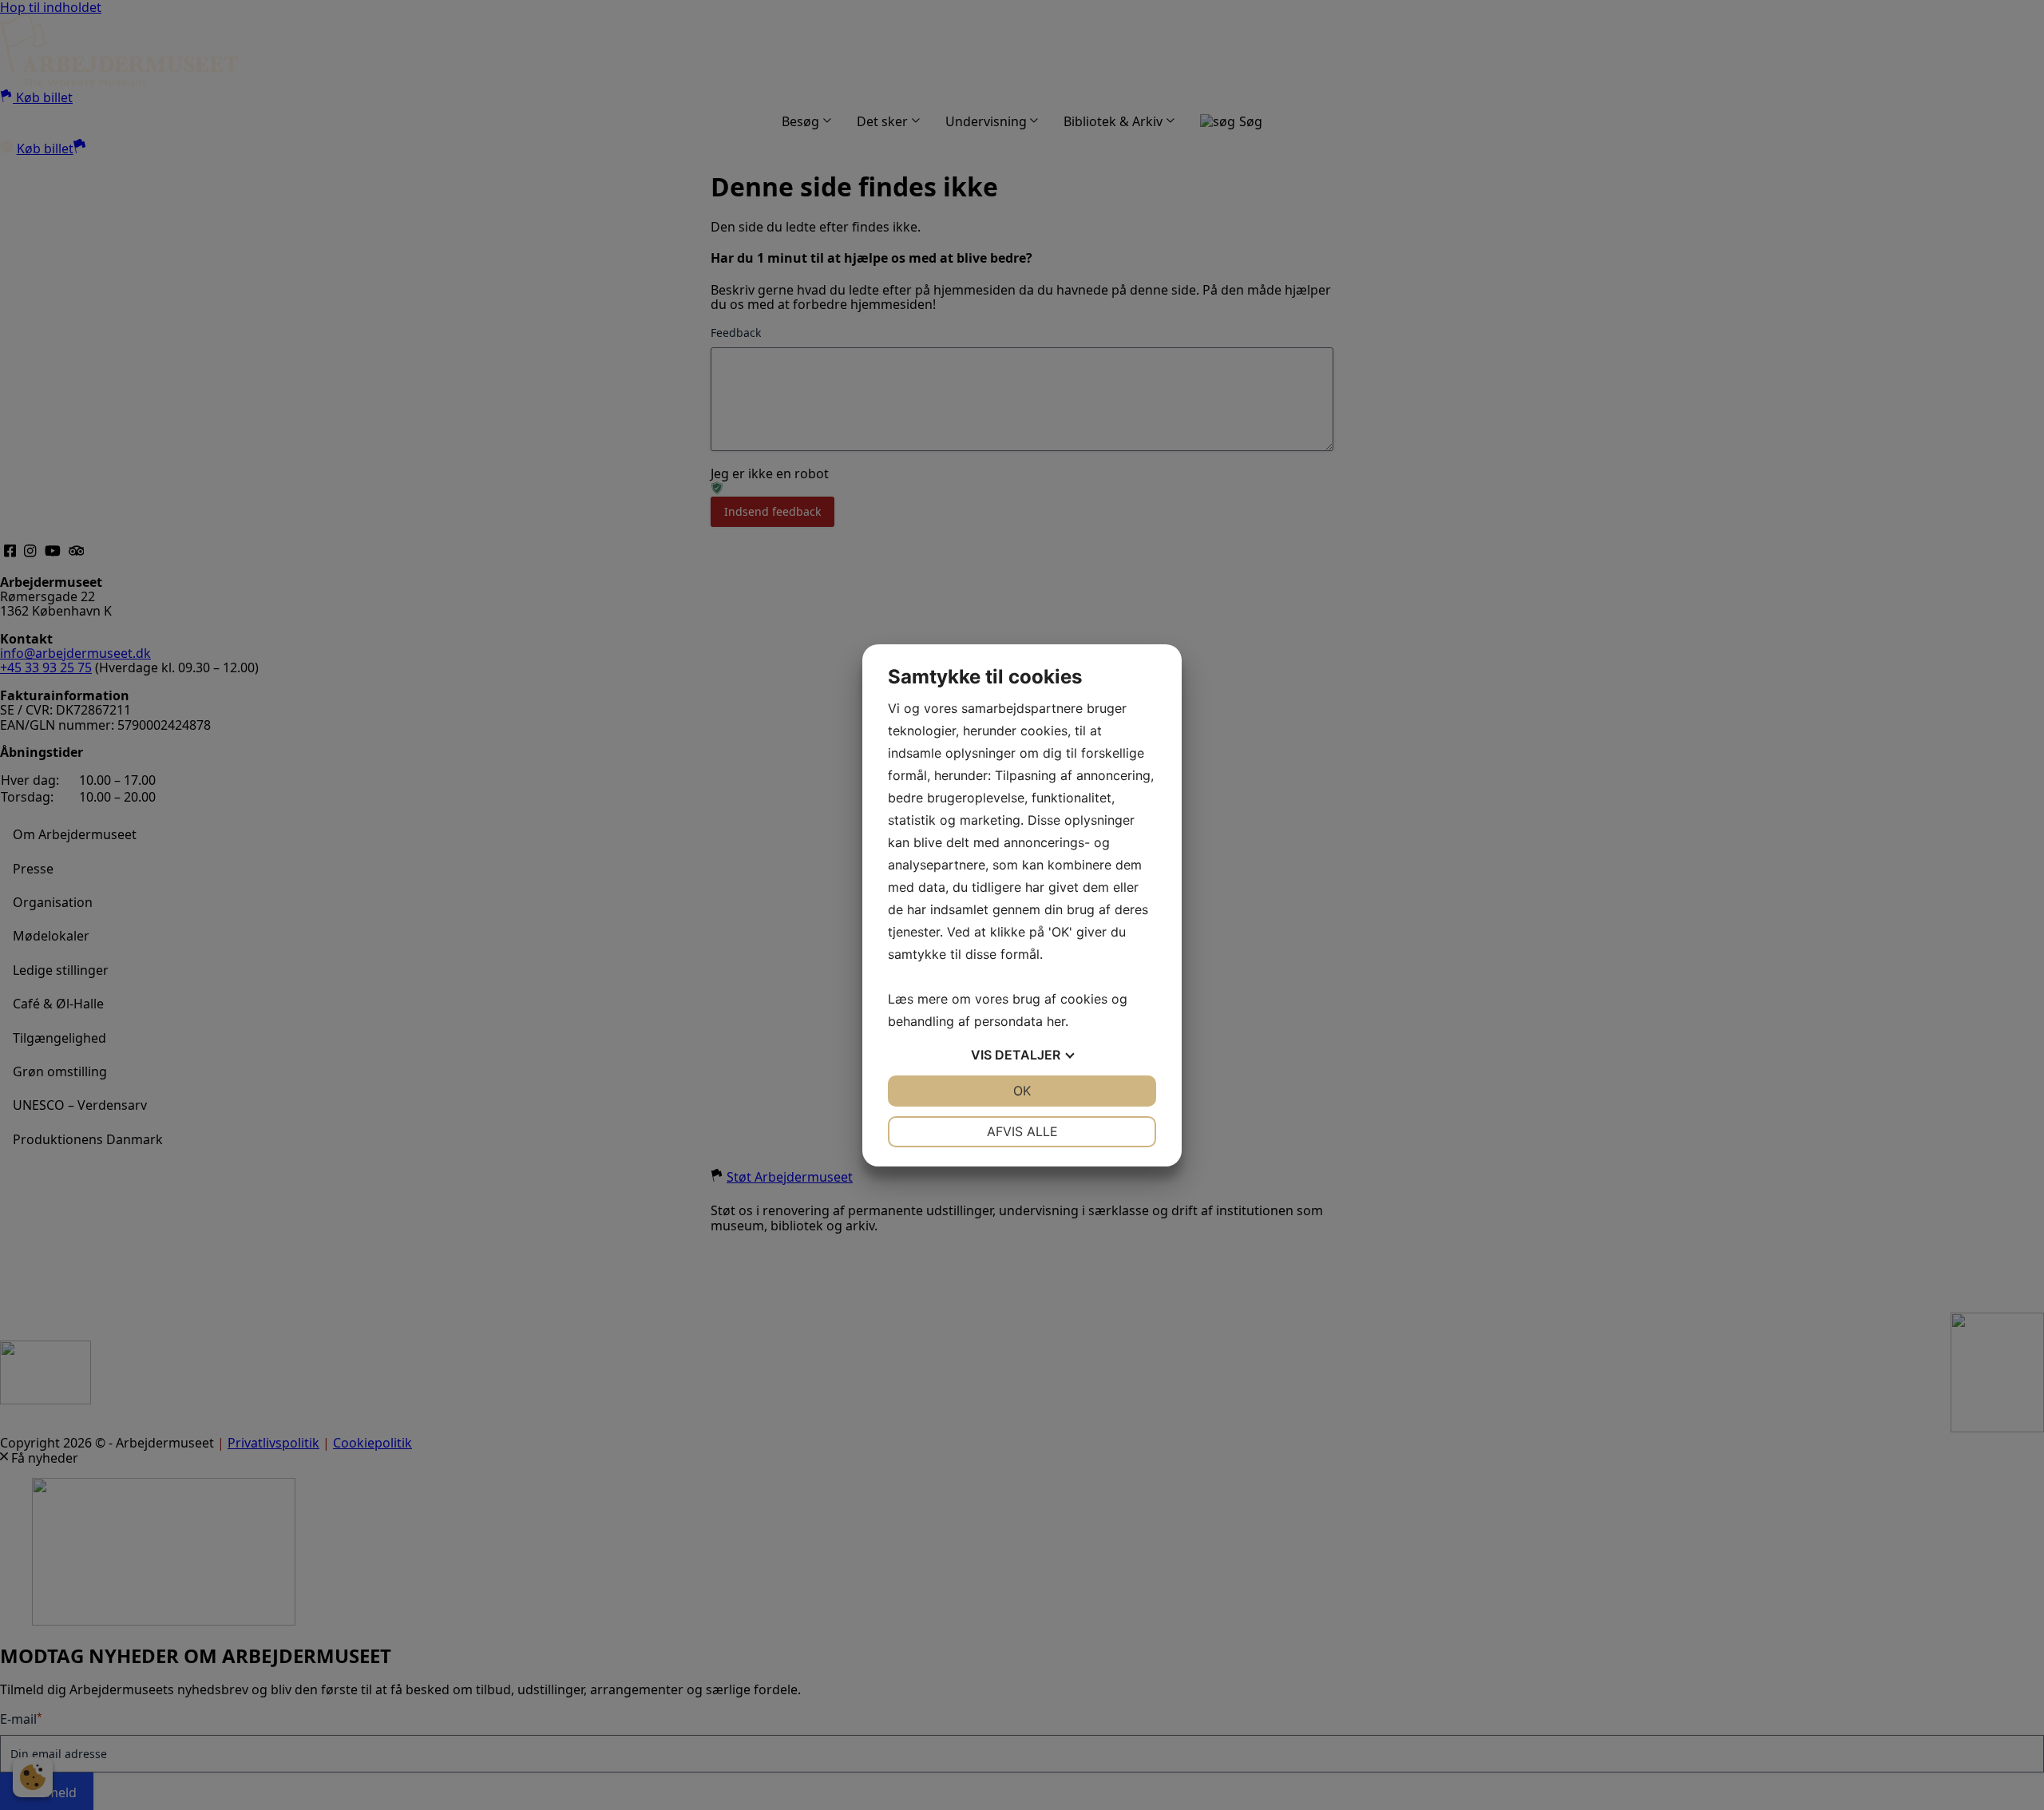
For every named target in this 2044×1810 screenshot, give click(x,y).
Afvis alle (1022, 1131)
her (1056, 1021)
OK (1022, 1091)
